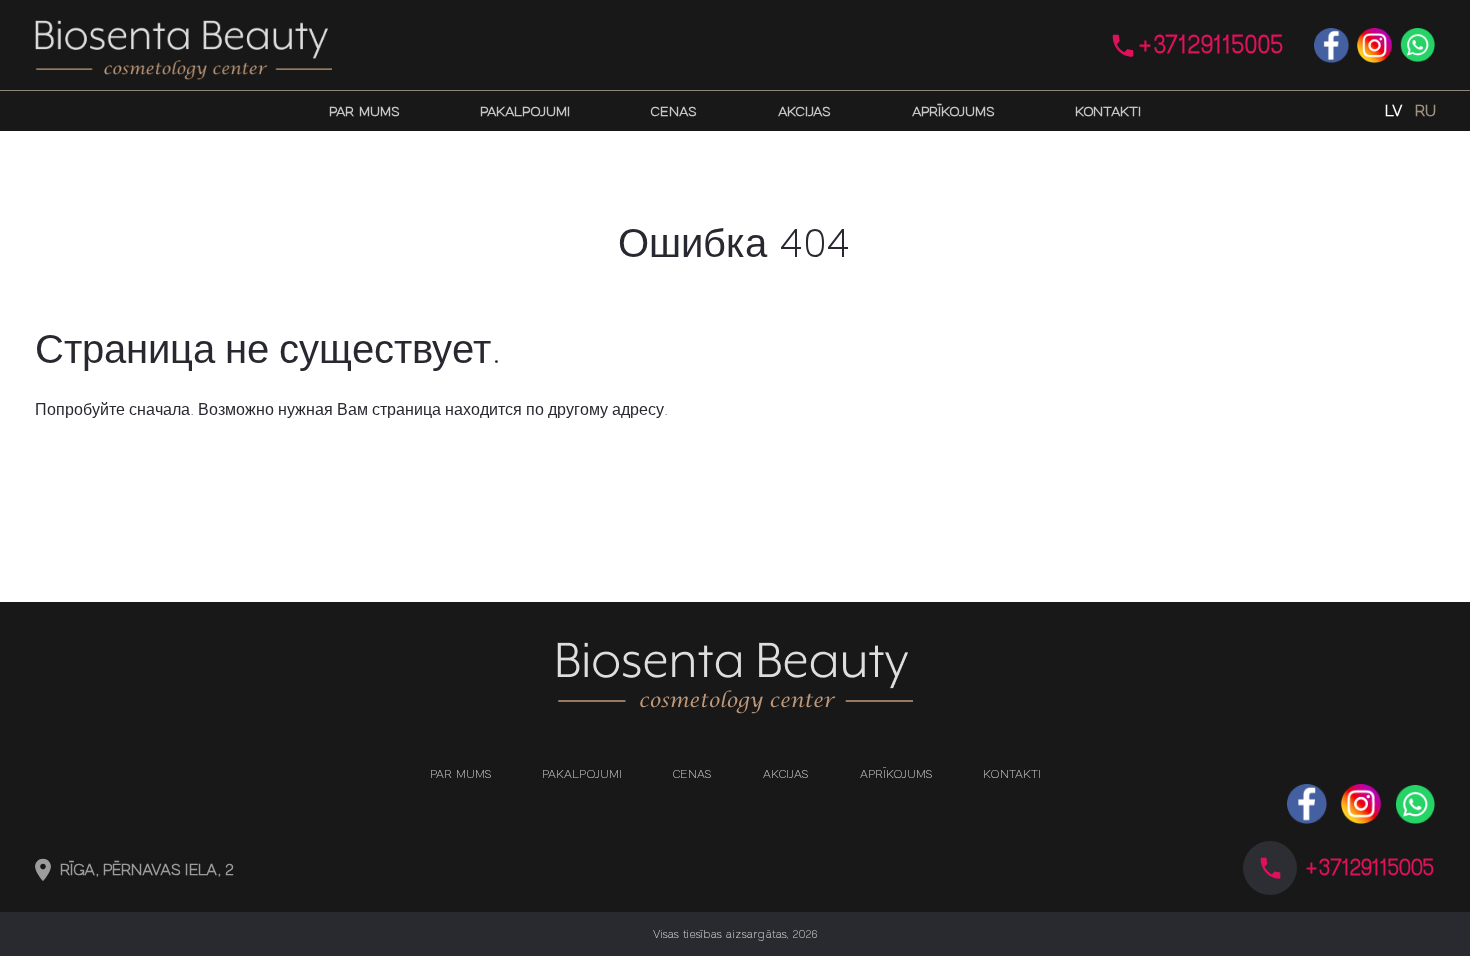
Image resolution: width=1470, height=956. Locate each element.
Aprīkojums (953, 111)
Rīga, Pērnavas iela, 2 (147, 870)
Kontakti (1108, 111)
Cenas (673, 111)
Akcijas (804, 111)
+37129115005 (1211, 45)
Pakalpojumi (525, 111)
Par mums (364, 111)
